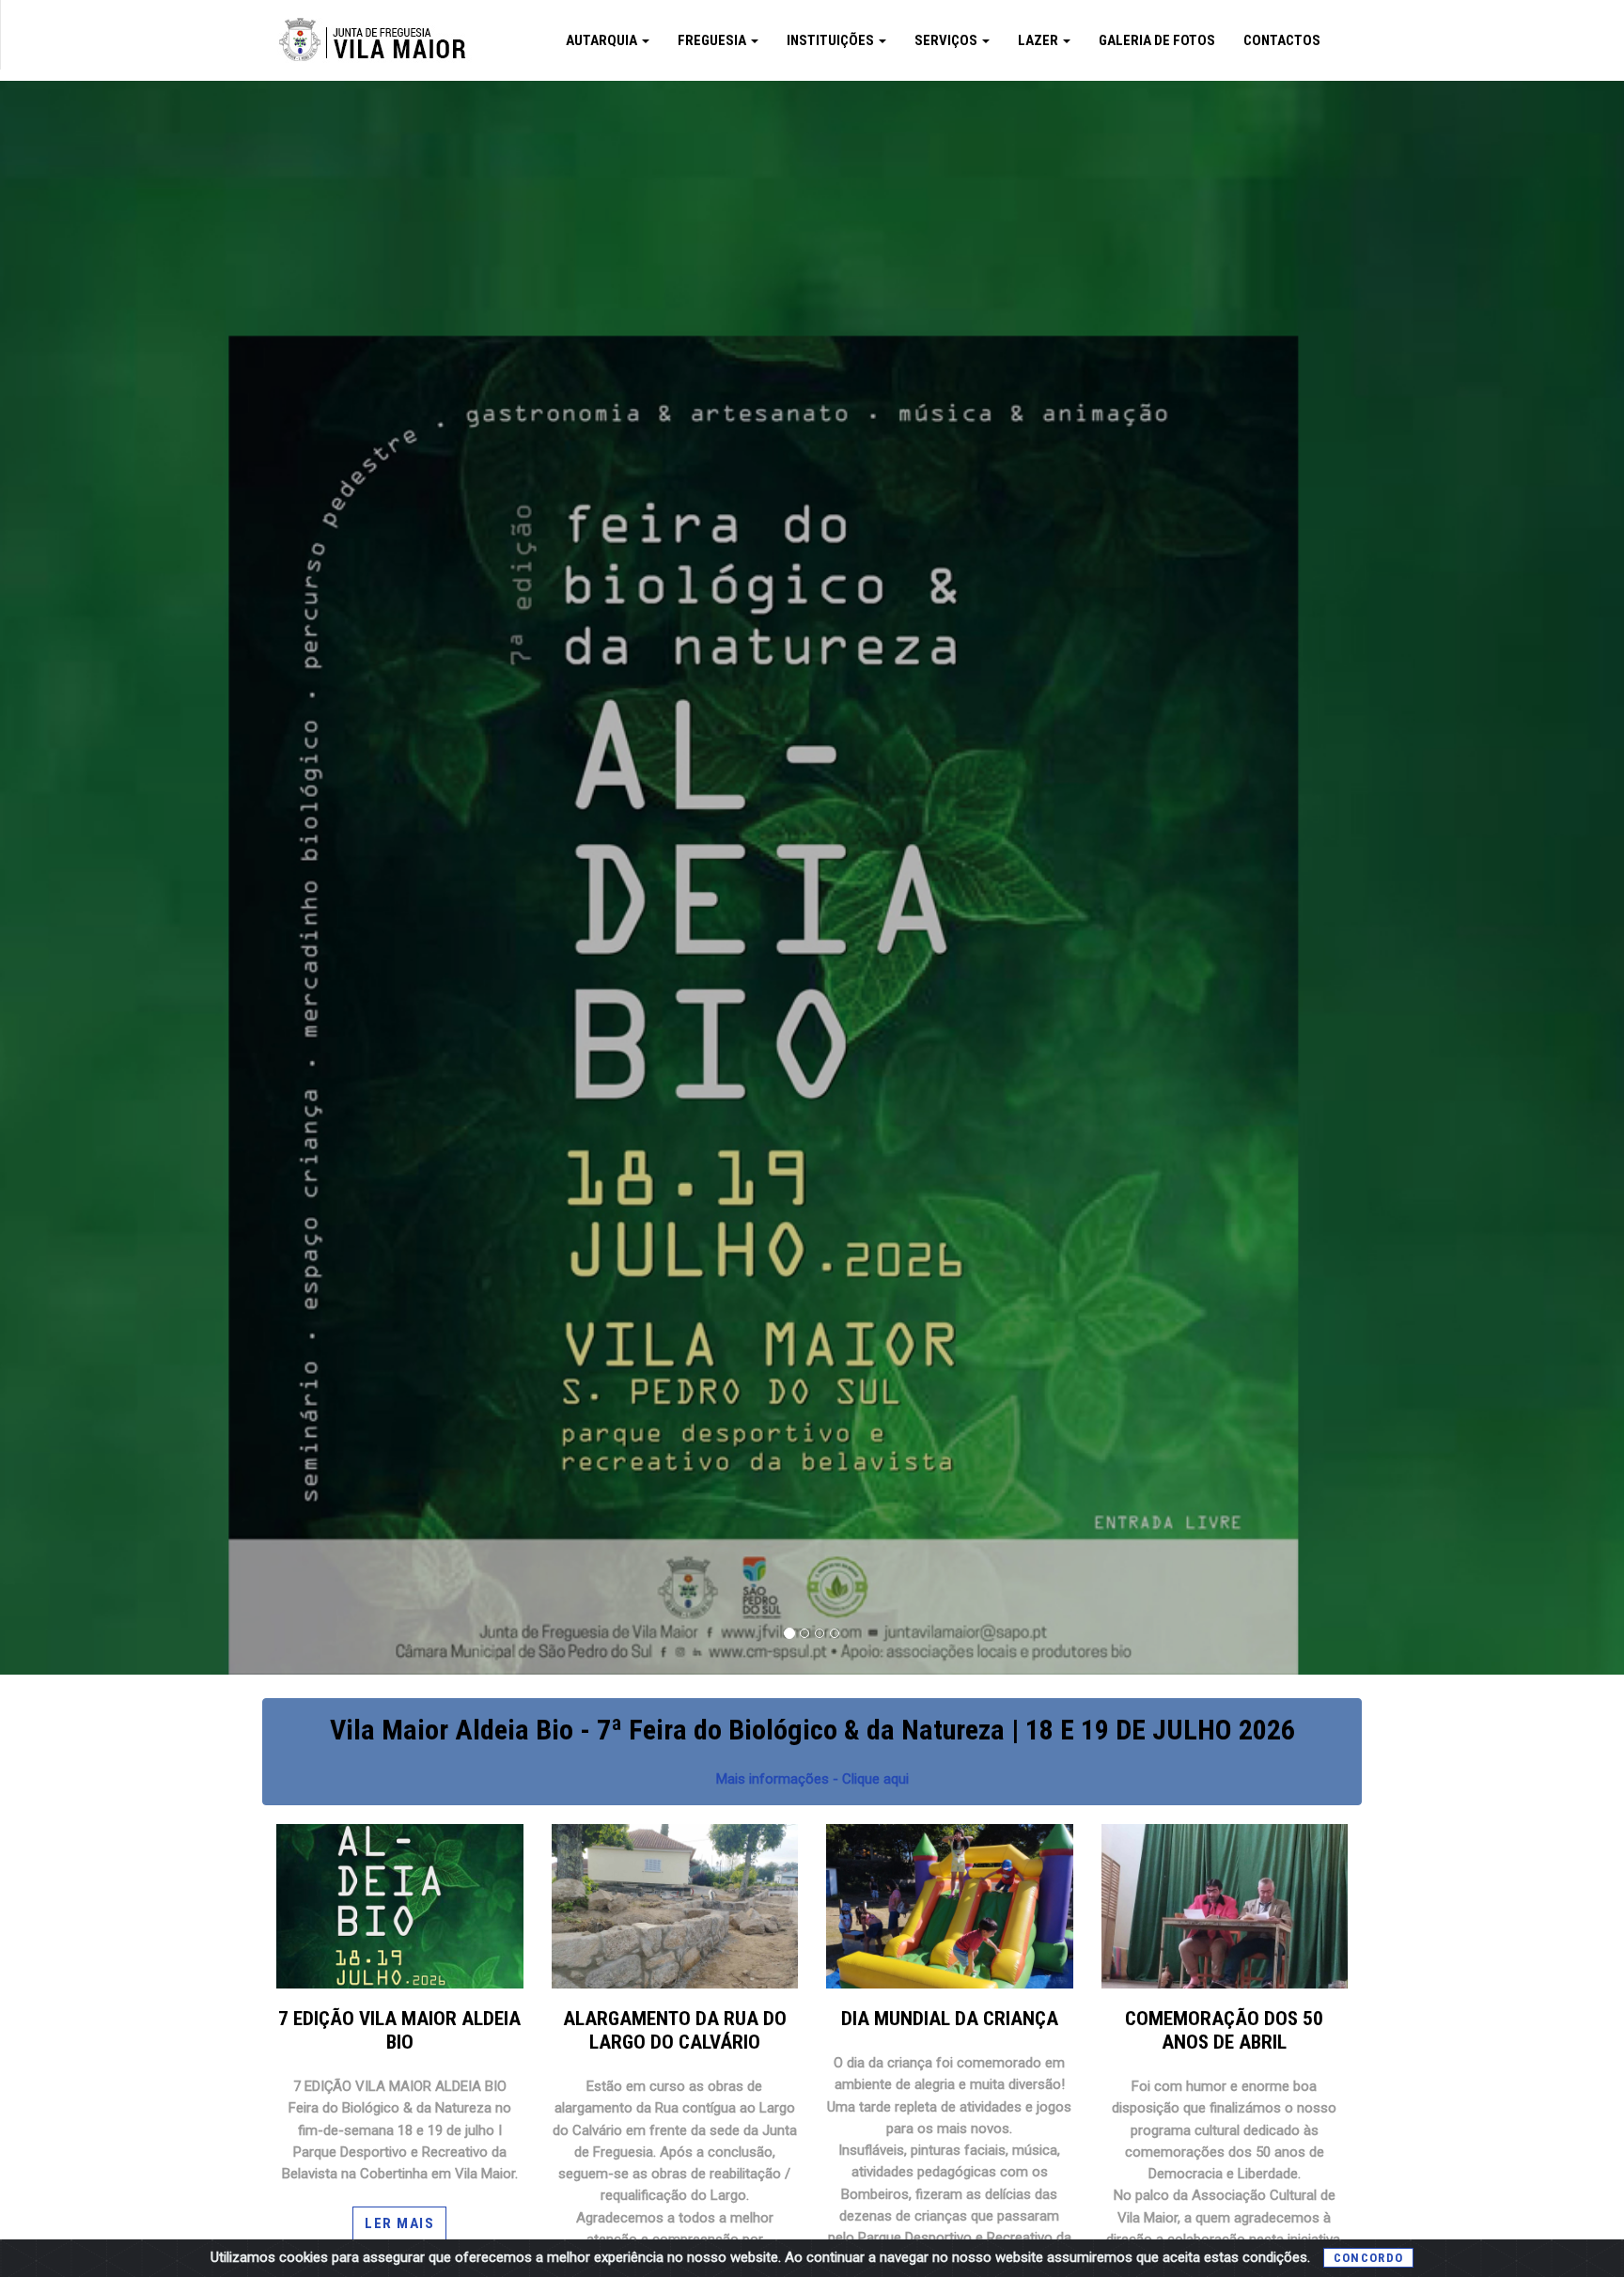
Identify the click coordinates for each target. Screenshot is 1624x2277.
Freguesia (713, 40)
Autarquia (603, 40)
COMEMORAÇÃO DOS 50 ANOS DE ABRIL (1224, 2030)
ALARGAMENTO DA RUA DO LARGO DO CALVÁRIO (675, 2030)
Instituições (832, 40)
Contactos (1282, 40)
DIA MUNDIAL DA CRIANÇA (950, 2019)
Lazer (1039, 40)
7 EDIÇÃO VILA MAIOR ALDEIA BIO (399, 2030)
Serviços (947, 40)
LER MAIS (399, 2223)
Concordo (1368, 2258)
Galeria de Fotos (1157, 40)
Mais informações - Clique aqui (812, 1779)
